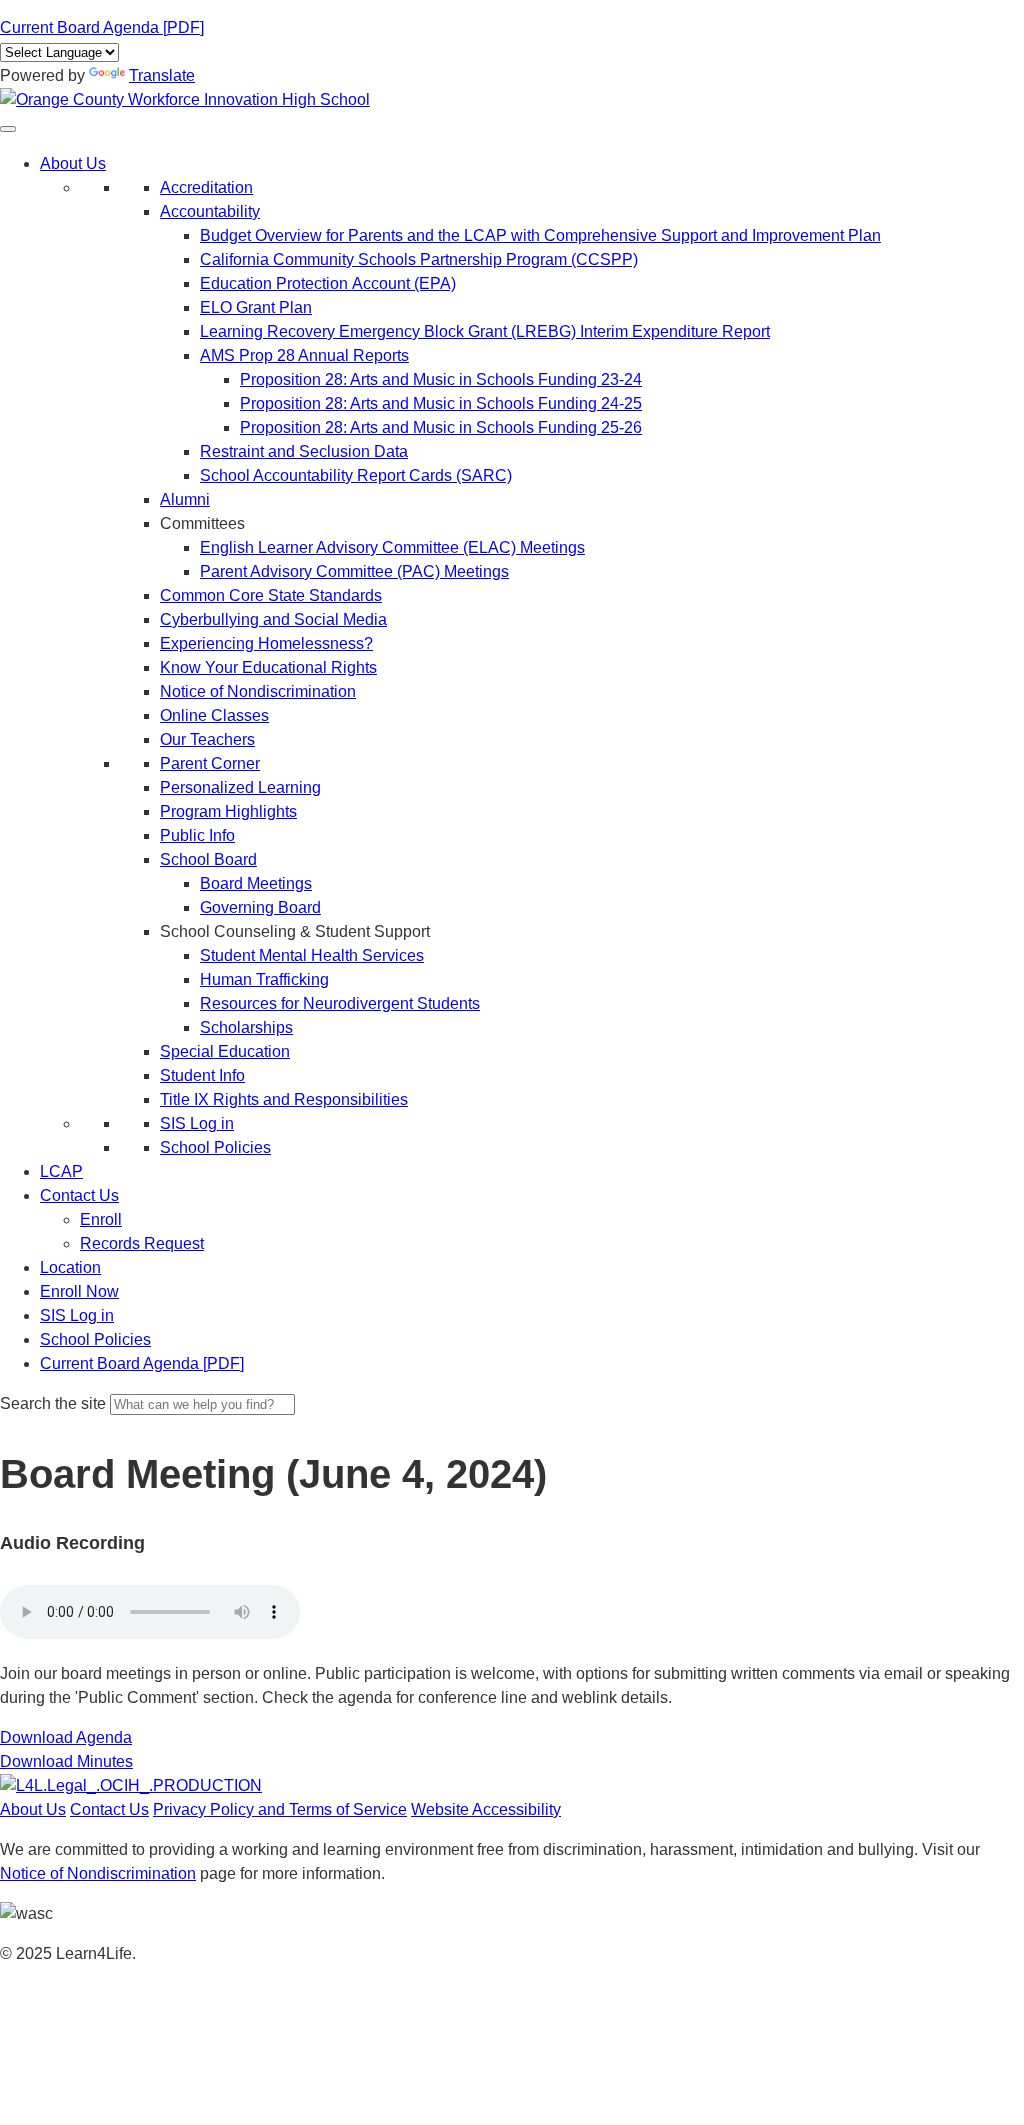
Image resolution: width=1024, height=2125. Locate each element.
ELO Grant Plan (256, 307)
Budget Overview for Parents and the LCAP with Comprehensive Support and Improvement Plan (540, 235)
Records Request (142, 1243)
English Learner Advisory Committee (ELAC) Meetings (392, 547)
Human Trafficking (264, 979)
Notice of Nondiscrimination (258, 691)
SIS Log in (197, 1123)
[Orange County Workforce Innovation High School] (185, 99)
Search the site (53, 1403)
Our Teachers (207, 739)
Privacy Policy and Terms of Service (280, 1809)
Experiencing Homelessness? (266, 643)
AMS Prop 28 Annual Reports (304, 355)
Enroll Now (79, 1291)
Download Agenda (66, 1737)
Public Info (197, 835)
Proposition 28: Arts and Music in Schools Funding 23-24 (441, 379)
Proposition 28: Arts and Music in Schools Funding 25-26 (441, 427)
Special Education (225, 1051)
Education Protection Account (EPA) (328, 283)
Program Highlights (228, 811)
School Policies (215, 1147)
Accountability (210, 211)
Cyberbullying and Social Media (273, 619)
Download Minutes (66, 1761)
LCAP (61, 1171)
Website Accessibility (486, 1809)
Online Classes (214, 715)
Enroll (101, 1219)
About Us (73, 163)
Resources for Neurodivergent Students (340, 1003)
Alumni (185, 499)
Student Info (202, 1075)
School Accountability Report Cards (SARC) (356, 475)
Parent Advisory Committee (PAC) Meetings (354, 571)
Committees (202, 523)
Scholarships (246, 1027)
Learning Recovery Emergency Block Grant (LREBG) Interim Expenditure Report (485, 331)
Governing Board (260, 907)
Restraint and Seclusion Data (304, 451)
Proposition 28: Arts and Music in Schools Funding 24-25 (441, 403)
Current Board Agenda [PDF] (102, 27)
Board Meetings (256, 883)
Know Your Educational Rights (268, 667)
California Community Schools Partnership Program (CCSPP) (419, 259)
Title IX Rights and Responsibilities (284, 1099)
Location (70, 1267)
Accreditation (206, 187)
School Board (208, 859)
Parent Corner (210, 763)
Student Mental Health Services (312, 955)
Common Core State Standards (271, 595)
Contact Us (79, 1195)
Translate (162, 75)
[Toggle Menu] (8, 129)
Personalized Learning (240, 787)
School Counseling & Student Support (295, 931)
